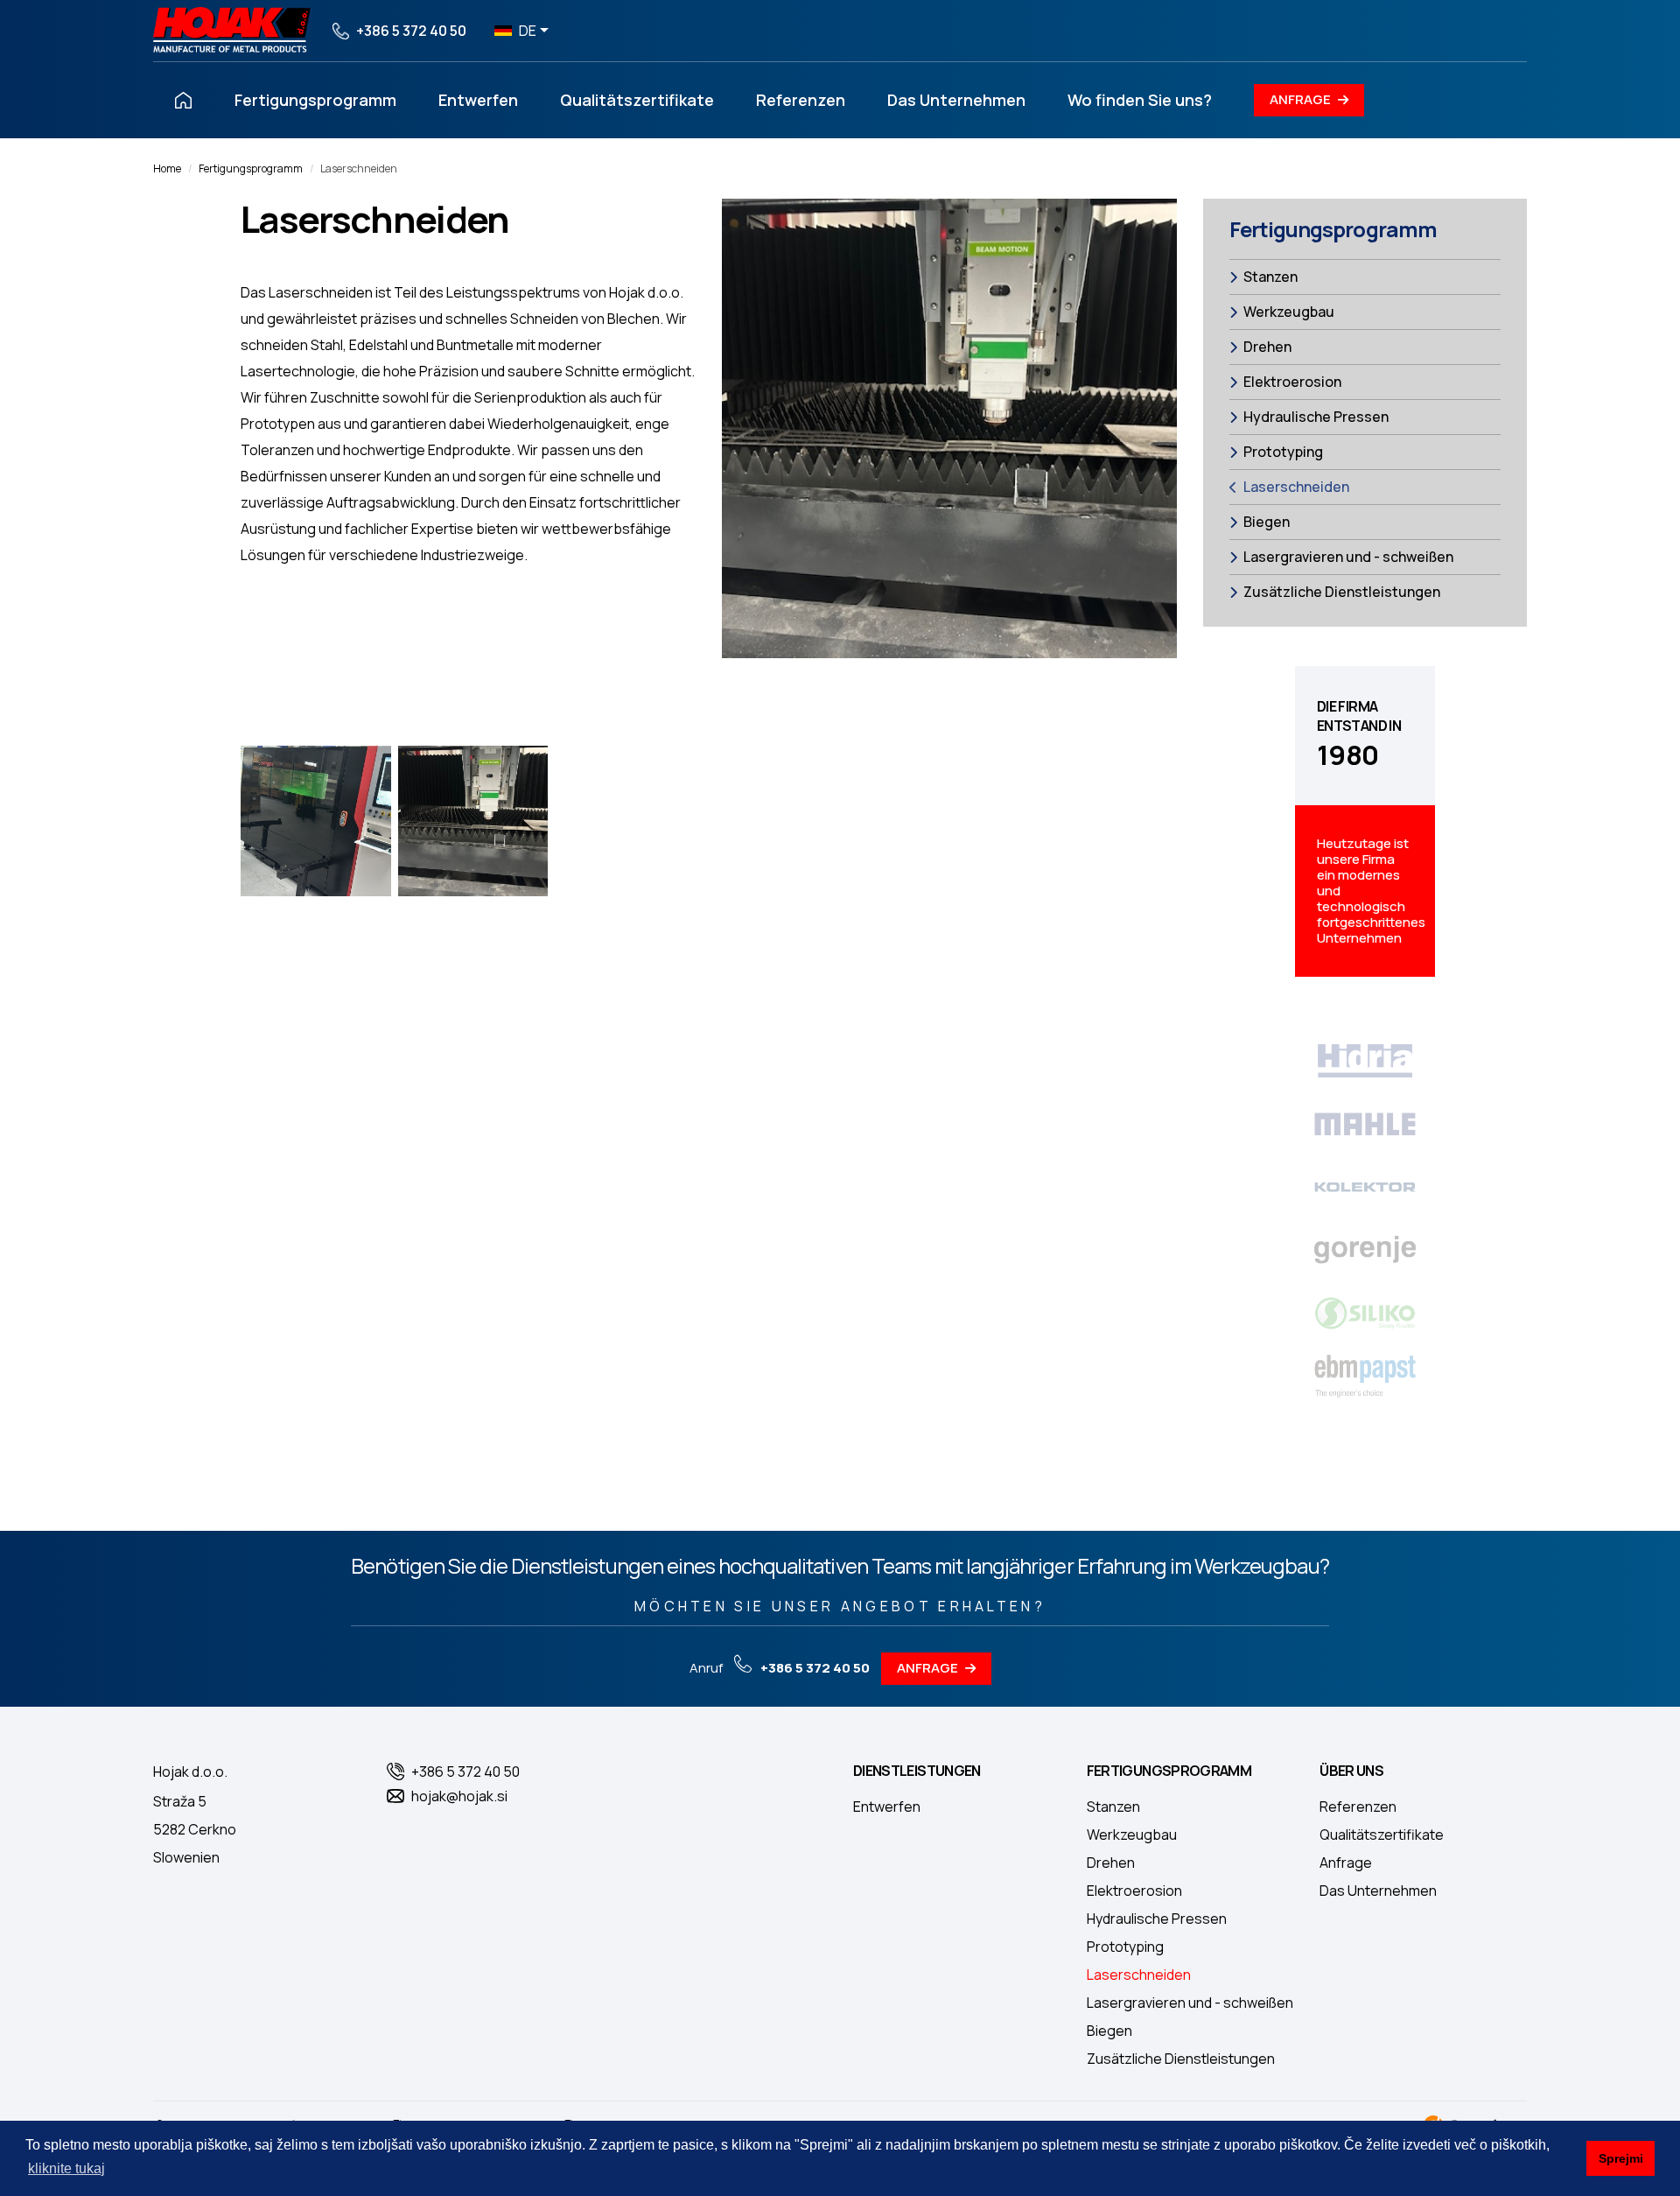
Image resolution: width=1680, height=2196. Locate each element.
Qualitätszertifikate (637, 100)
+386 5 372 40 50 (411, 31)
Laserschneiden (1296, 487)
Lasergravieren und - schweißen (1348, 557)
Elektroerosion (1292, 382)
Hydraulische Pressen (1316, 417)
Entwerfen (478, 100)
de (528, 31)
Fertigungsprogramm (315, 100)
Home (167, 168)
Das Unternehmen (956, 100)
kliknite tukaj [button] (66, 2168)
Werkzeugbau (1289, 312)
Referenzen (801, 100)
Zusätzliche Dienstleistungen (1342, 592)
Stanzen (1270, 277)
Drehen (1267, 347)
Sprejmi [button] (1621, 2158)
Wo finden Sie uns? (1140, 100)
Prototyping (1283, 452)
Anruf (780, 1668)
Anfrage (1300, 99)
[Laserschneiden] (316, 821)
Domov (184, 100)
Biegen (1267, 522)
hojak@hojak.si (459, 1796)
